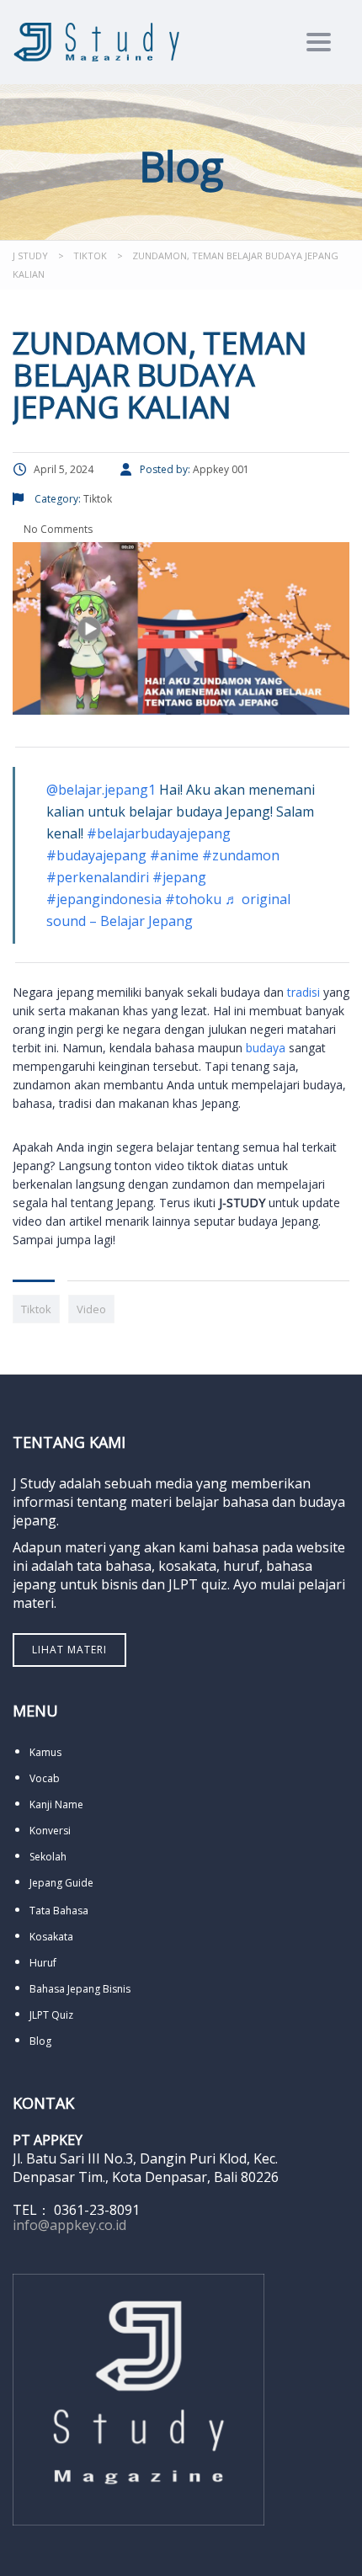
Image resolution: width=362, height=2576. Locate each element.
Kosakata (51, 1937)
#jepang (179, 877)
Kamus (45, 1752)
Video (91, 1309)
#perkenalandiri (98, 877)
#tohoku (193, 899)
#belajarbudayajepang (159, 833)
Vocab (45, 1778)
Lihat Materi (69, 1650)
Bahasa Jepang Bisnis (80, 1989)
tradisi (303, 992)
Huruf (43, 1963)
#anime (174, 855)
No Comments (57, 529)
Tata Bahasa (59, 1911)
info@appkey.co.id (69, 2225)
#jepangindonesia (104, 899)
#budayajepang (96, 855)
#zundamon (241, 855)
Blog (40, 2041)
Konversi (50, 1831)
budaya (266, 1048)
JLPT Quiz (51, 2015)
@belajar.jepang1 (101, 790)
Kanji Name (56, 1804)
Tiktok (36, 1309)
